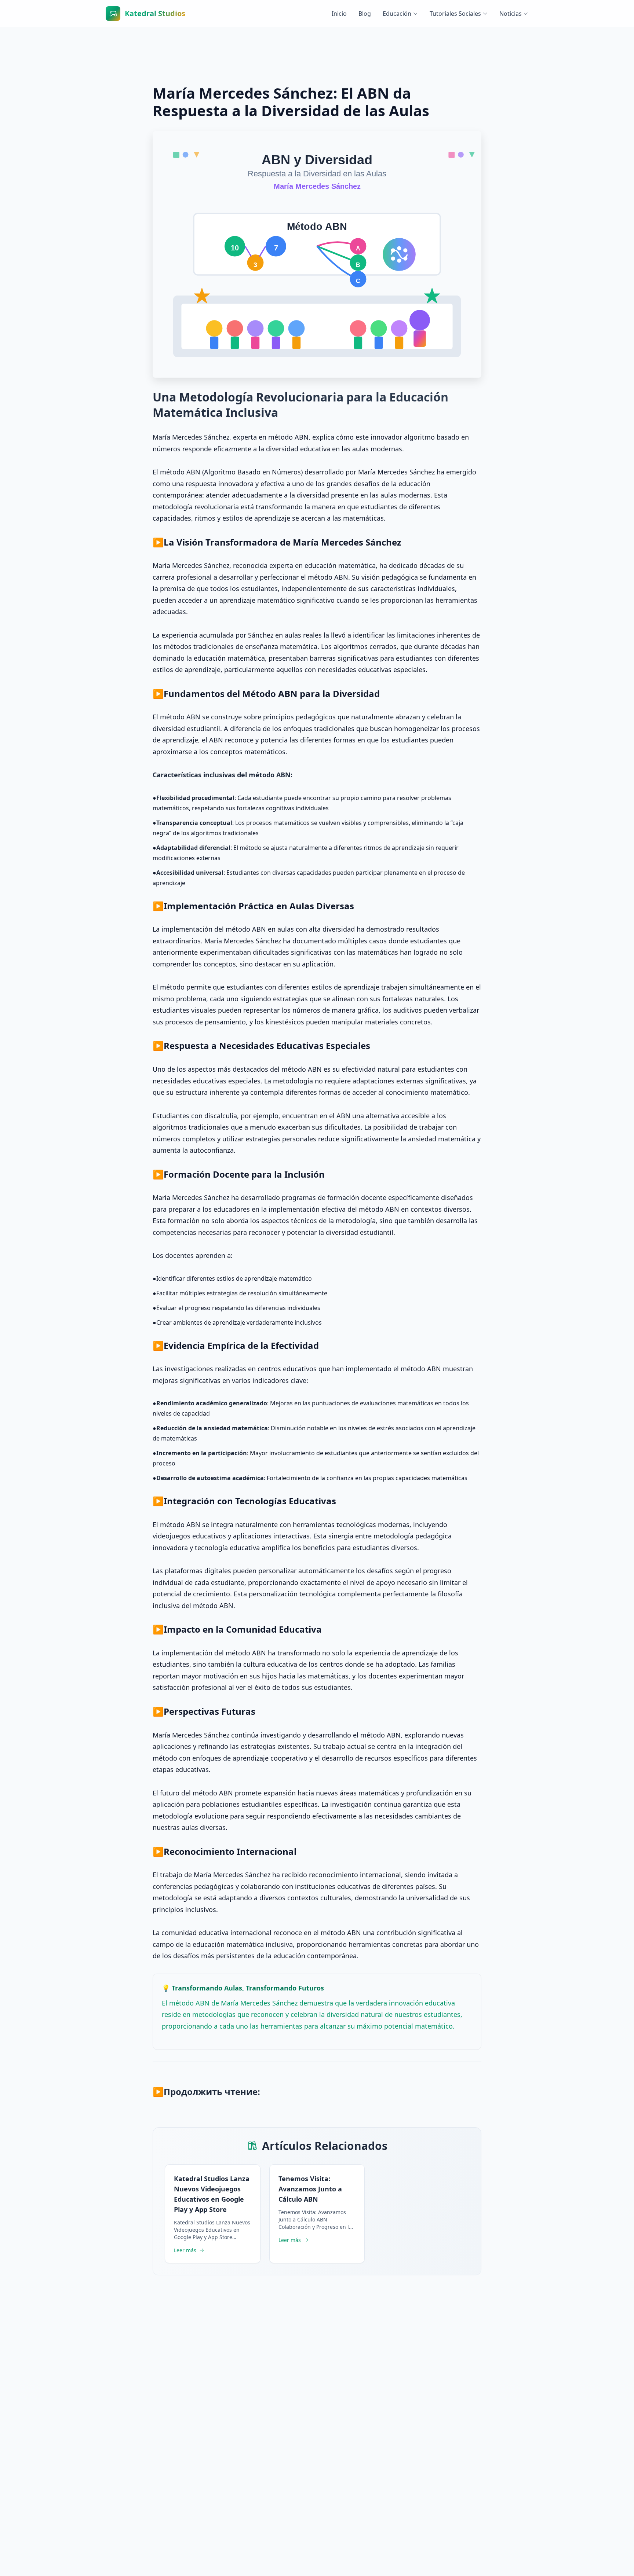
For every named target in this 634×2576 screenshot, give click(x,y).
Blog (365, 14)
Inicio (339, 14)
